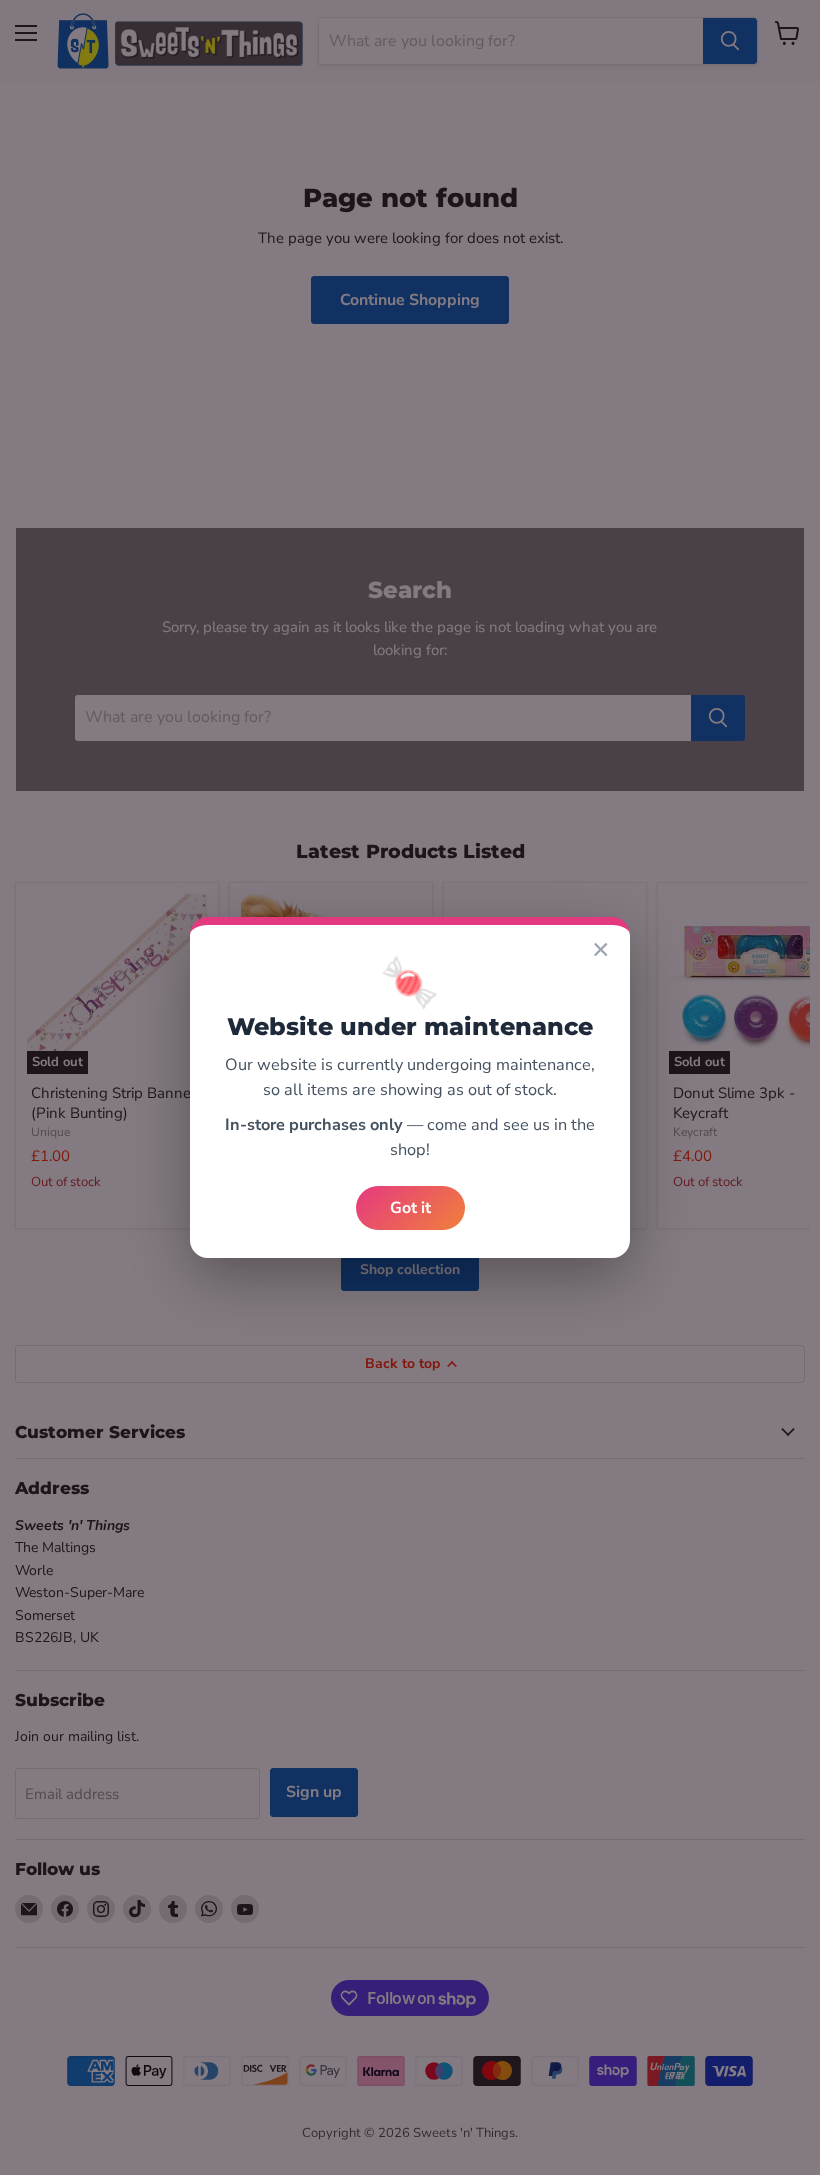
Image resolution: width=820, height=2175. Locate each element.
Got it (410, 1208)
